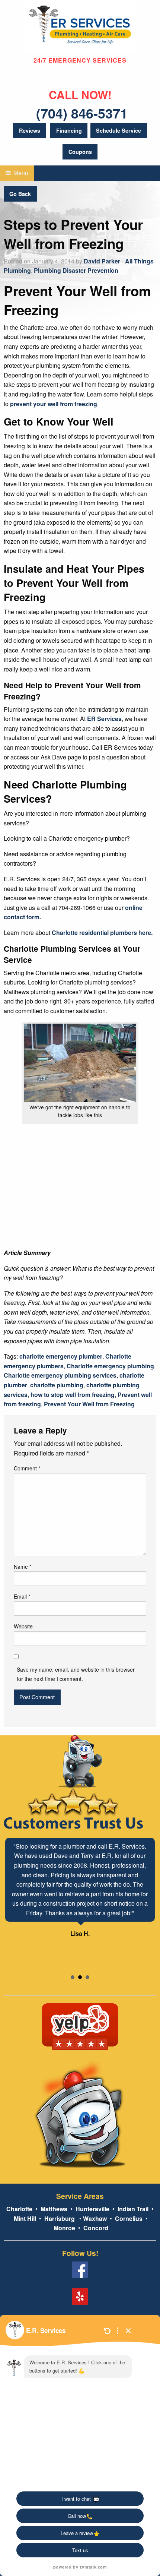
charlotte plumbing (57, 1385)
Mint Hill (25, 2218)
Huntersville (92, 2209)
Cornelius (129, 2218)
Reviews (30, 130)
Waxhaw (95, 2218)
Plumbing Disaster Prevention (76, 270)
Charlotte (19, 2209)
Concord (96, 2228)
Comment (27, 1468)
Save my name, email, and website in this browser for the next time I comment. (76, 1674)
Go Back (20, 194)
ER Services (104, 719)
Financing (69, 130)
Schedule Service (119, 130)
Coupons (80, 152)
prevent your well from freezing (54, 404)
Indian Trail (133, 2209)
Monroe (64, 2228)
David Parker (102, 261)
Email (22, 1596)
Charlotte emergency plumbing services (60, 1375)
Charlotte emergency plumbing (110, 1366)
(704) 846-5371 (82, 113)
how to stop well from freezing (73, 1395)
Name (23, 1567)
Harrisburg (60, 2218)
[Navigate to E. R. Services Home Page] (80, 26)
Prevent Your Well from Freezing (89, 1404)
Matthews (53, 2209)
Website (23, 1626)
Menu (20, 173)
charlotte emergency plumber (61, 1356)
